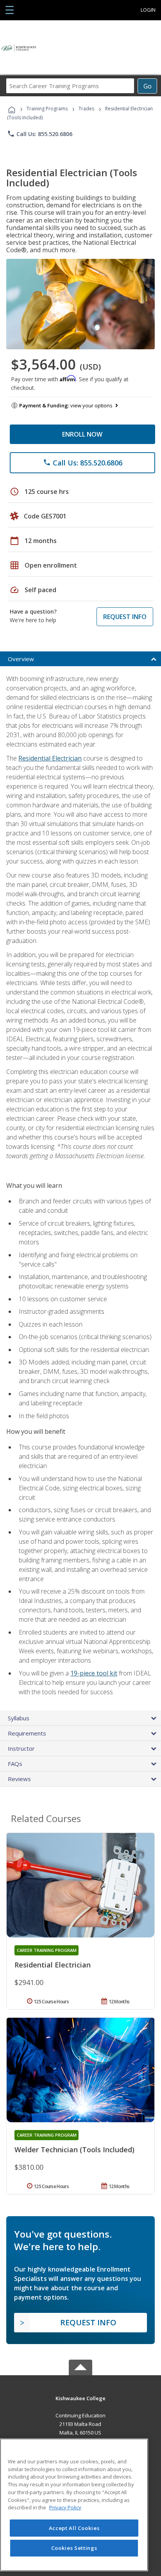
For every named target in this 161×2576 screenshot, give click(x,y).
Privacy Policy (65, 2507)
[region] (74, 2505)
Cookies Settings (74, 2548)
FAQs (15, 1764)
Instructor (21, 1748)
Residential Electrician (50, 758)
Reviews (19, 1779)
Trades (86, 109)
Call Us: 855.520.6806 (40, 134)
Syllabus (19, 1718)
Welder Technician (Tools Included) (74, 2150)
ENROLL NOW (82, 434)
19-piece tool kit (94, 1673)
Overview (21, 659)
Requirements (27, 1733)
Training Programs (47, 109)
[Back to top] (80, 2398)
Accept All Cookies (74, 2528)
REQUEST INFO (125, 617)
